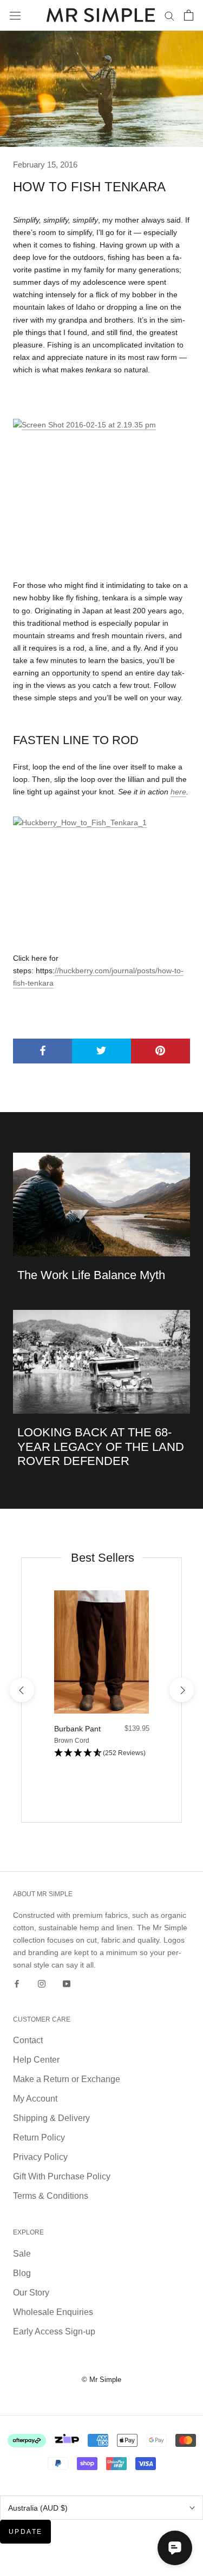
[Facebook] (17, 1983)
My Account (35, 2099)
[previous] (21, 1690)
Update (25, 2532)
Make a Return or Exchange (67, 2079)
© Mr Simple (101, 2380)
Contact (28, 2040)
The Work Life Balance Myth (91, 1275)
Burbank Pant (77, 1729)
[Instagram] (42, 1983)
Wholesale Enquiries (53, 2312)
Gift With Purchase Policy (62, 2176)
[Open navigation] (15, 15)
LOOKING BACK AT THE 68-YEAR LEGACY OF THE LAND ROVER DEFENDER (101, 1447)
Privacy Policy (40, 2157)
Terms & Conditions (51, 2196)
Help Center (36, 2060)
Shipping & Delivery (51, 2118)
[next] (181, 1690)
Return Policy (39, 2137)
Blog (22, 2273)
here (178, 792)
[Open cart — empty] (189, 15)
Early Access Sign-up (54, 2331)
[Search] (169, 15)
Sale (22, 2254)
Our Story (31, 2293)
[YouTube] (67, 1983)
